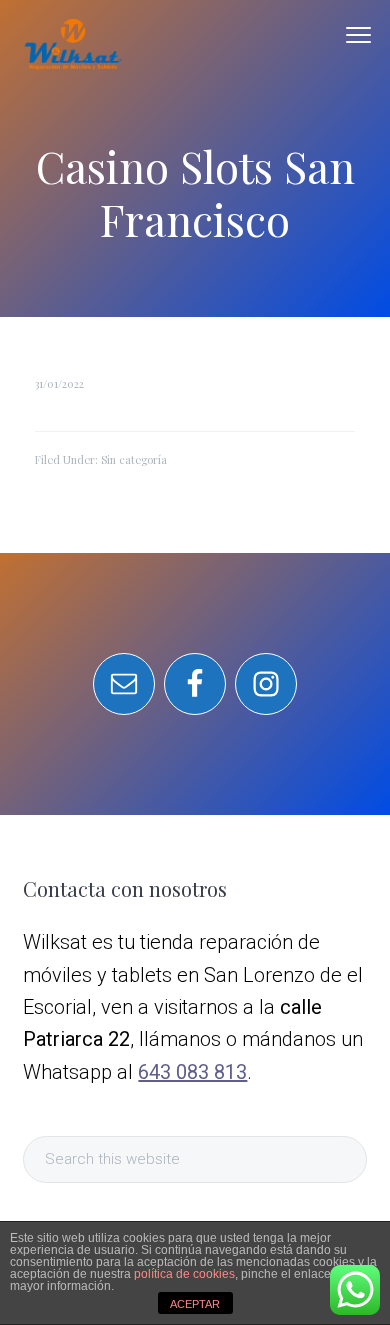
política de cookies (184, 1274)
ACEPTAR (195, 1304)
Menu (358, 35)
